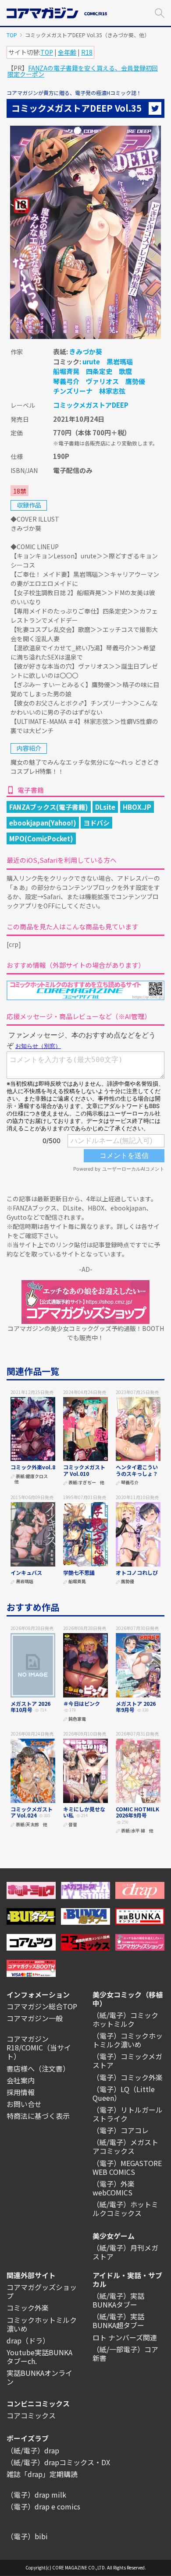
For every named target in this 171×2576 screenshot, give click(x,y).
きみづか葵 (86, 351)
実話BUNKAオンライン (39, 2377)
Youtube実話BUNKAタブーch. (39, 2357)
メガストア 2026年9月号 (136, 1706)
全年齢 (67, 52)
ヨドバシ (96, 823)
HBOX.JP (137, 807)
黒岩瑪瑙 (120, 362)
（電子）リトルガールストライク (128, 2114)
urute (91, 362)
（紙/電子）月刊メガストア (125, 2252)
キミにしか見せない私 (84, 1812)
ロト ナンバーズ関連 (125, 2337)
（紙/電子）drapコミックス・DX (58, 2462)
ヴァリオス (102, 381)
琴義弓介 (66, 381)
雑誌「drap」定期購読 (42, 2474)
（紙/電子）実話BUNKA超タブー (118, 2321)
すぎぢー (87, 1483)
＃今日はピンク (82, 1703)
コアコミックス (31, 2415)
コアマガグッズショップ (42, 2291)
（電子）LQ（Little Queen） (124, 2093)
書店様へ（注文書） (38, 2068)
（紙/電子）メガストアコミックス (125, 2146)
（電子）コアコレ (121, 2130)
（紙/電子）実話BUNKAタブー (118, 2300)
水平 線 (138, 1831)
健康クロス (37, 1477)
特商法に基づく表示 (38, 2116)
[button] (160, 12)
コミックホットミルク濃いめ (42, 2324)
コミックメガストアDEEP (91, 405)
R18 (87, 52)
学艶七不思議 (79, 1572)
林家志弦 (112, 391)
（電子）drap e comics (43, 2506)
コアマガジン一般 (35, 2018)
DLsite (105, 807)
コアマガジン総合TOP (42, 2006)
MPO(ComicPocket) (41, 838)
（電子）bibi (27, 2536)
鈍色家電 (77, 1719)
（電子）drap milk (36, 2495)
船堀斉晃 (66, 371)
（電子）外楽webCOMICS (114, 2188)
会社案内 (21, 2080)
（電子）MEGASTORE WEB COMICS (127, 2167)
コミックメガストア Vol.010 (84, 1470)
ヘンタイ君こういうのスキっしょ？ (137, 1470)
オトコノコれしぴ (137, 1572)
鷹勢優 (135, 381)
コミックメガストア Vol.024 (32, 1812)
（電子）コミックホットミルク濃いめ (128, 2040)
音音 (73, 1825)
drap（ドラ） (28, 2340)
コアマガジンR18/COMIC (28, 2043)
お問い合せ (24, 2104)
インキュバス (26, 1572)
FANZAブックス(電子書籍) (49, 807)
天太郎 (32, 1825)
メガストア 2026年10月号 (30, 1706)
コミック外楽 (28, 2308)
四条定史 (99, 371)
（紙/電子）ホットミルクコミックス (125, 2209)
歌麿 (125, 371)
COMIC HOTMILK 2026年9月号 (137, 1812)
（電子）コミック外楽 (128, 2077)
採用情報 (21, 2092)
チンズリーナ (73, 391)
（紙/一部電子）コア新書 (125, 2354)
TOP (12, 35)
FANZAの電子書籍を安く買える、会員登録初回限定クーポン (83, 71)
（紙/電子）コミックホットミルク (125, 2019)
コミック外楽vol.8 (33, 1467)
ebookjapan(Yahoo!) (43, 823)
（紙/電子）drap (33, 2450)
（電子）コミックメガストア (127, 2061)
